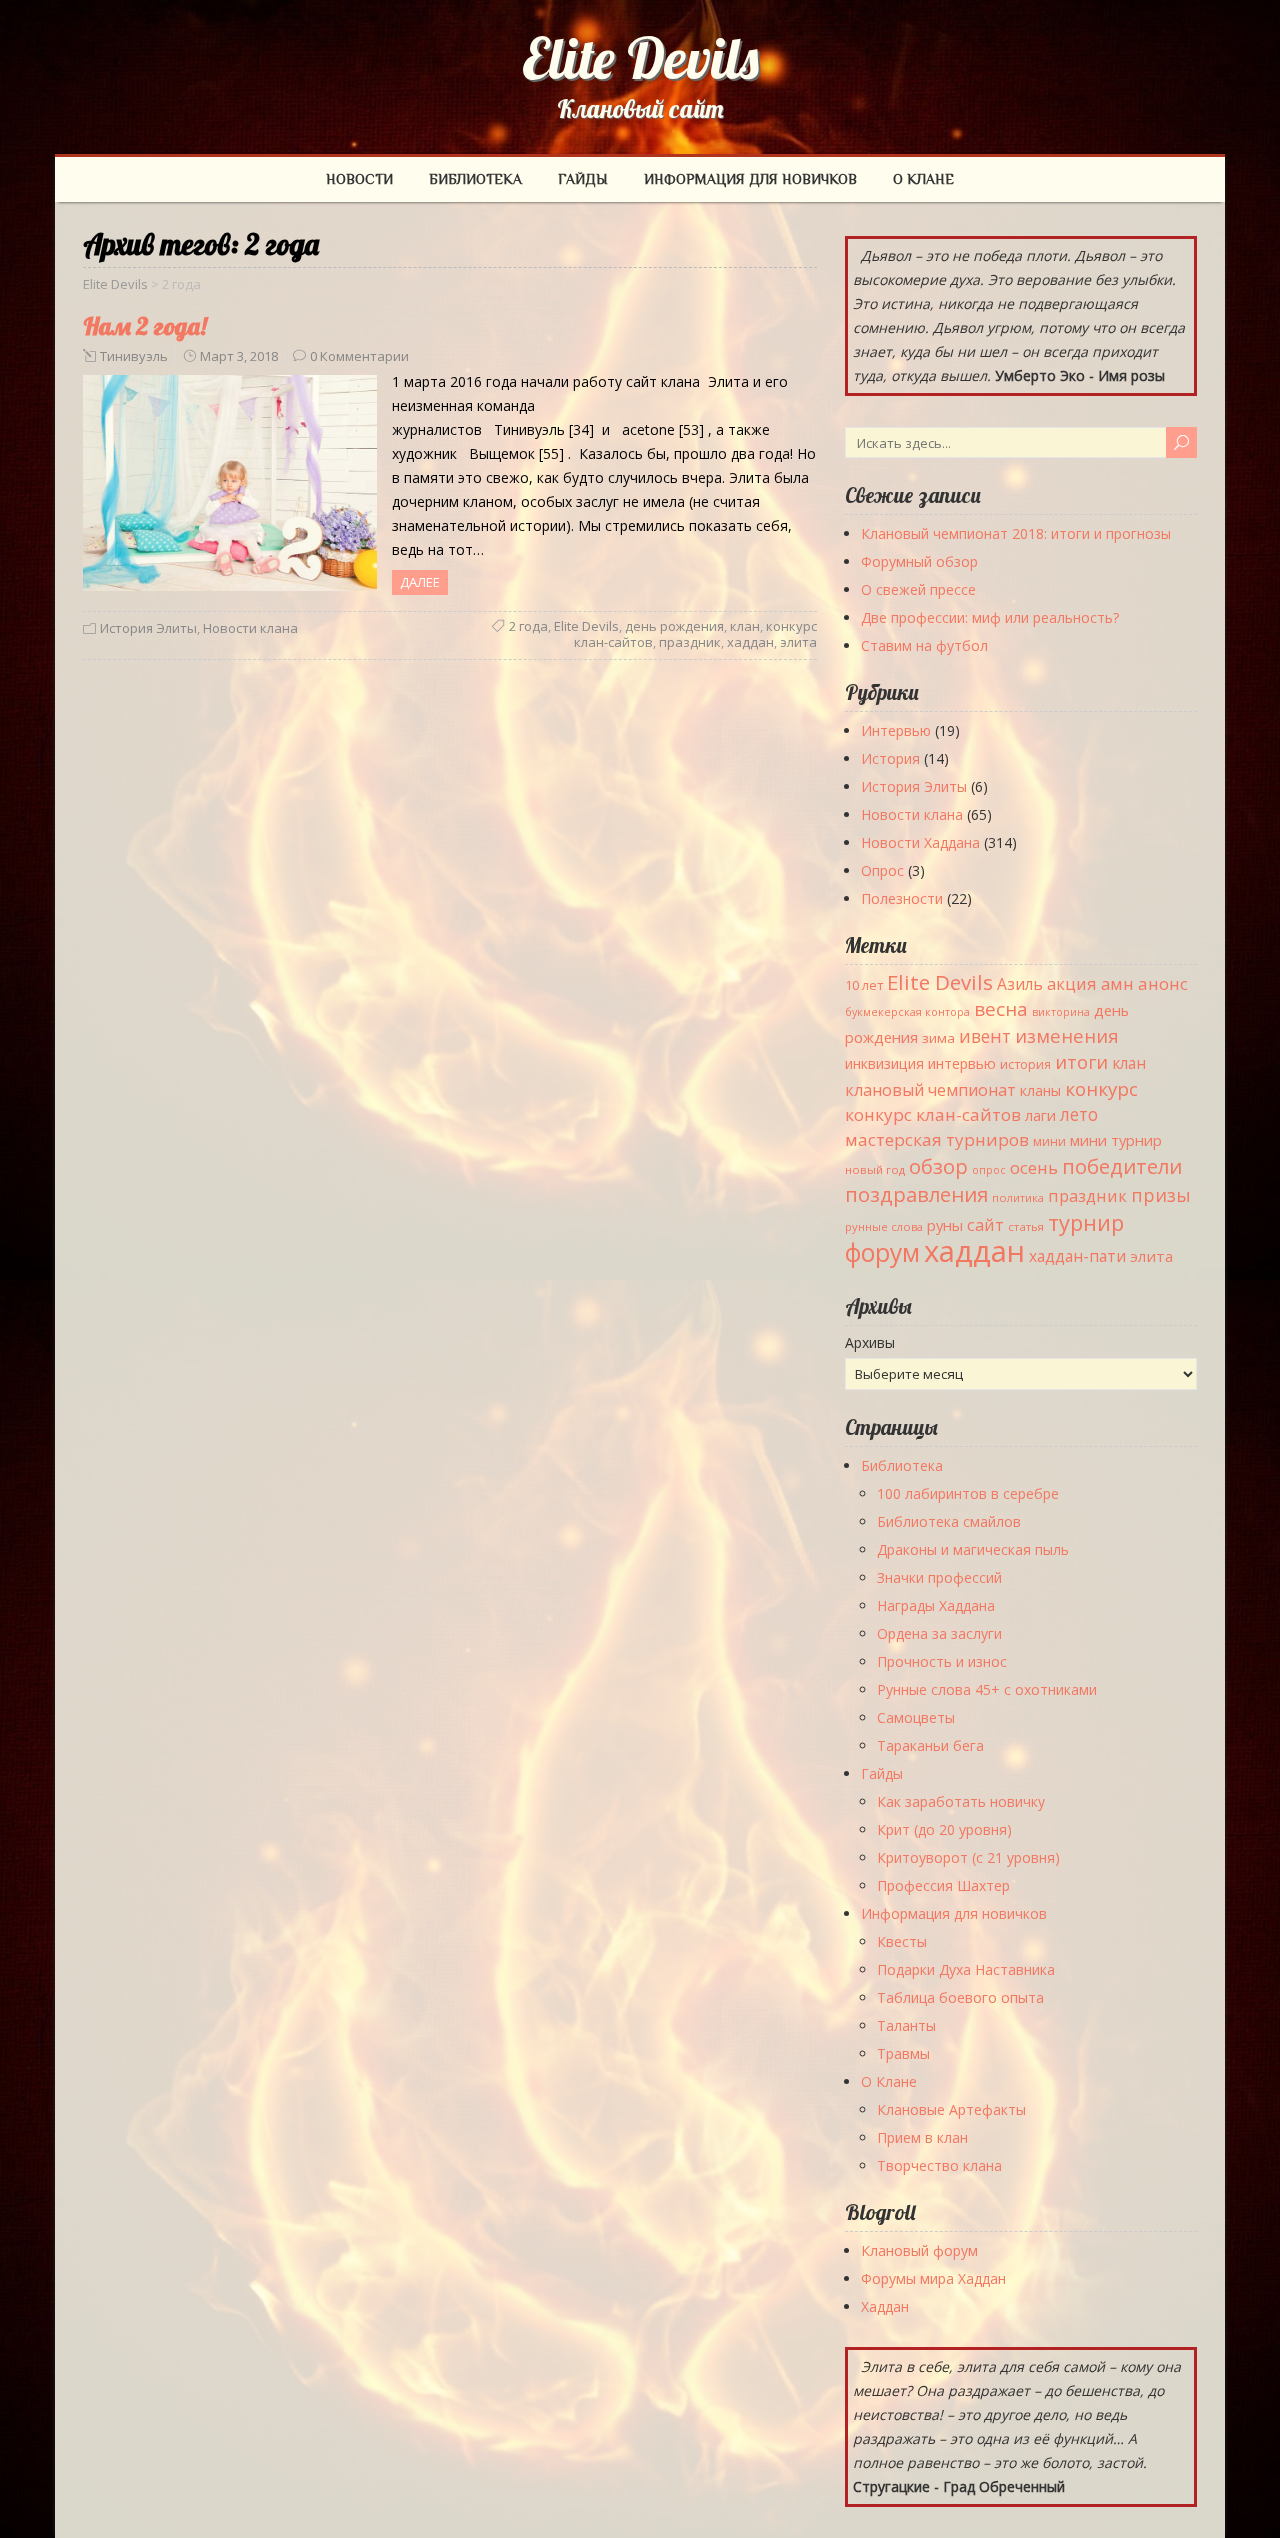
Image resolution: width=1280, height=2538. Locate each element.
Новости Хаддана (920, 842)
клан (745, 626)
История (890, 758)
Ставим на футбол (924, 645)
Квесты (902, 1941)
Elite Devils (640, 58)
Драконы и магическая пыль (973, 1549)
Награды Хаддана (936, 1605)
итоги (1081, 1061)
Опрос (882, 870)
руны (945, 1225)
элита (798, 642)
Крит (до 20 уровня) (944, 1829)
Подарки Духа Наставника (966, 1969)
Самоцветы (916, 1717)
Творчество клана (939, 2165)
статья (1026, 1226)
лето (1079, 1114)
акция (1072, 983)
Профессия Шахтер (943, 1885)
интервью (962, 1063)
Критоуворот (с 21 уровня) (968, 1857)
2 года (528, 626)
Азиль (1020, 984)
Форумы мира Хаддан (933, 2278)
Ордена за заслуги (939, 1633)
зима (938, 1038)
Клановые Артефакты (951, 2109)
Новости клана (250, 628)
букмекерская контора (907, 1012)
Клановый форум (919, 2250)
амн (1117, 983)
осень (1034, 1167)
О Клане (923, 179)
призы (1161, 1195)
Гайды (583, 179)
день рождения (674, 626)
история (1025, 1064)
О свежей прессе (918, 589)
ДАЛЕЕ (420, 582)
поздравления (916, 1194)
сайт (985, 1224)
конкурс (1101, 1088)
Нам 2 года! (145, 326)
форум (882, 1252)
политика (1018, 1197)
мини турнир (1116, 1140)
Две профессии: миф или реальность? (990, 617)
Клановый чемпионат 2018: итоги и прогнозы (1016, 533)
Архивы (870, 1342)
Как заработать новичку (961, 1801)
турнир (1086, 1222)
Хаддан (885, 2306)
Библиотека (475, 179)
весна (1001, 1009)
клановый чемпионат (930, 1090)
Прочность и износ (942, 1661)
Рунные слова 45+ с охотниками (987, 1689)
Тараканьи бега (930, 1745)
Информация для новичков (750, 179)
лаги (1040, 1115)
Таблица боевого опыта (960, 1997)
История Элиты (148, 628)
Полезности (902, 898)
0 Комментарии (359, 356)
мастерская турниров (937, 1139)
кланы (1040, 1090)
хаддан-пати (1077, 1256)
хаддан (750, 642)
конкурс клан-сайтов (933, 1114)
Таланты (906, 2025)
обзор (938, 1166)
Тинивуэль (134, 356)
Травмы (903, 2053)
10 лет (864, 985)
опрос (989, 1170)
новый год (875, 1169)
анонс (1163, 983)
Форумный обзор (919, 561)
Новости (359, 179)
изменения (1067, 1035)
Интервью (896, 730)
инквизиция (884, 1063)
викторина (1061, 1012)
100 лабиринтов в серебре (968, 1493)
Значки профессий (939, 1577)
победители (1122, 1166)
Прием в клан (922, 2137)
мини (1049, 1141)
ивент (985, 1036)
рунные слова (884, 1226)
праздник (690, 642)
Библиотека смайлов (949, 1521)
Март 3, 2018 (239, 356)
